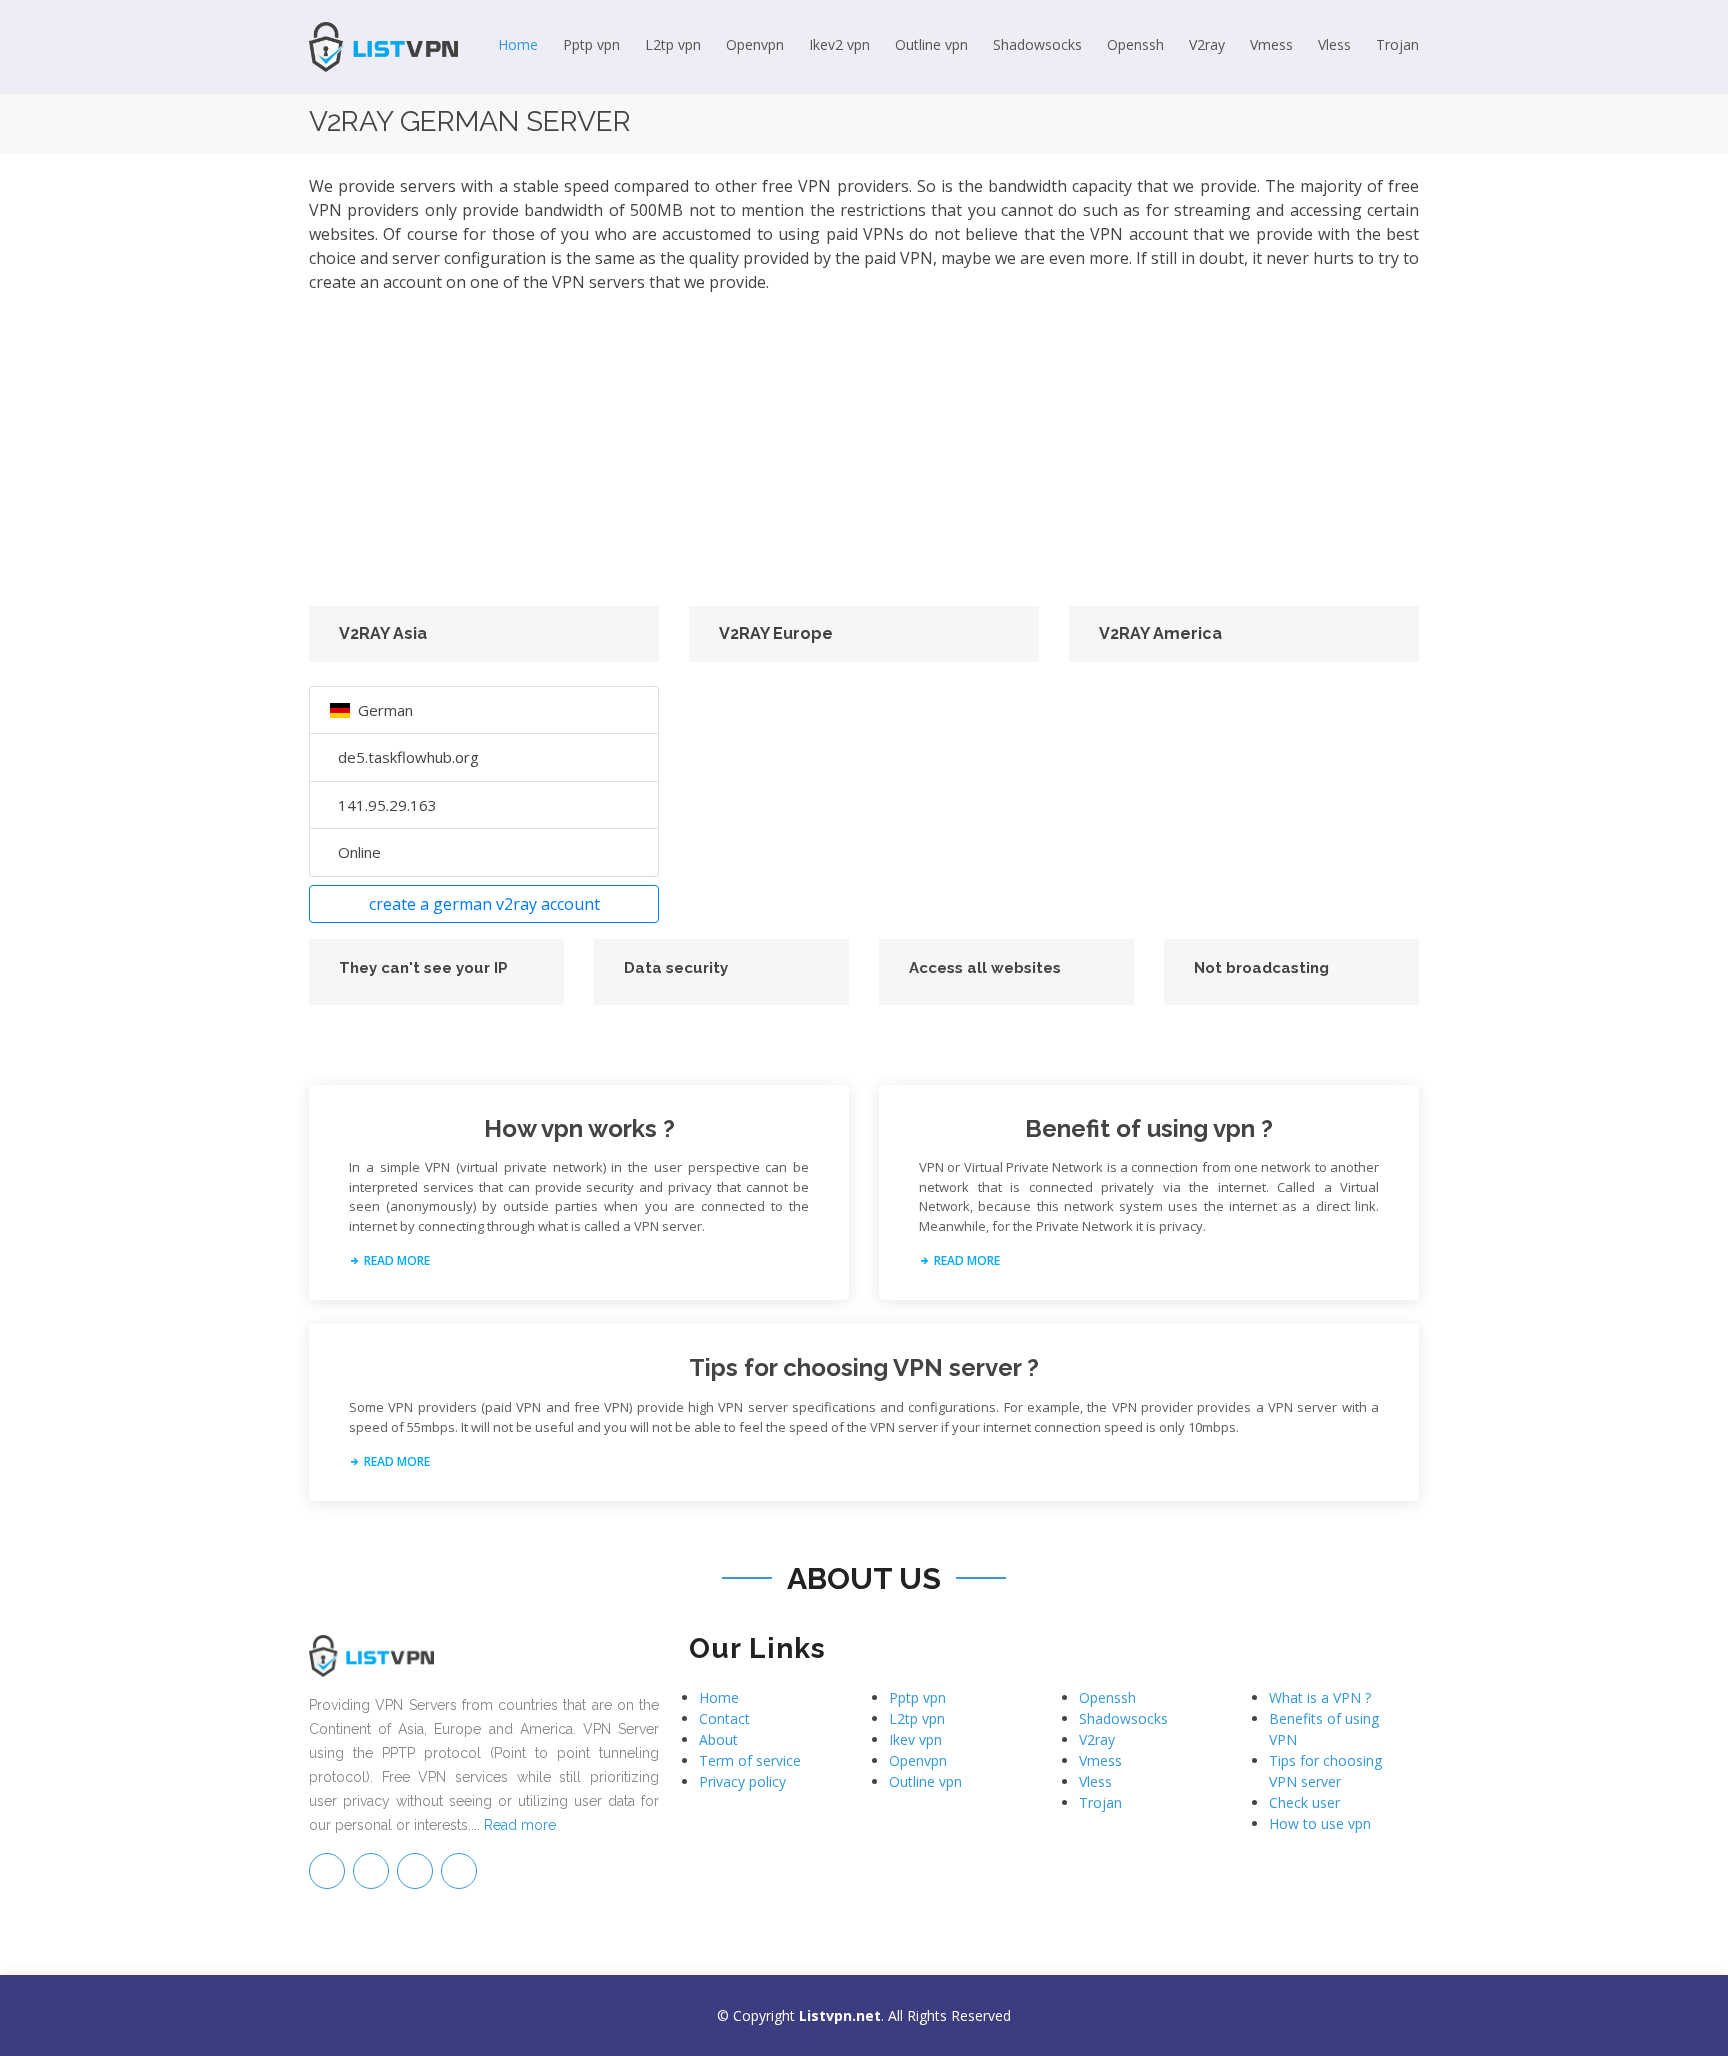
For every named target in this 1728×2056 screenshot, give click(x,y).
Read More (395, 1260)
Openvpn (755, 44)
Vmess (1271, 44)
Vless (1334, 44)
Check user (1304, 1802)
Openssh (1135, 44)
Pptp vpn (591, 44)
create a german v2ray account (484, 904)
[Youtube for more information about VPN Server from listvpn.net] (415, 1871)
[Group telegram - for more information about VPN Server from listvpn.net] (327, 1871)
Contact (724, 1718)
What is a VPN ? (1320, 1697)
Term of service (750, 1760)
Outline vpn (931, 44)
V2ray (1207, 44)
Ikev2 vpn (839, 44)
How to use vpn (1320, 1823)
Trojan (1397, 44)
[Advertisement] (864, 450)
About (718, 1739)
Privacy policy (742, 1781)
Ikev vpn (915, 1739)
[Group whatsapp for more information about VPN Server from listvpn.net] (459, 1871)
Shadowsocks (1037, 44)
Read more (520, 1825)
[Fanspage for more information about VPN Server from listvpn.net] (371, 1871)
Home (518, 44)
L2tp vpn (673, 44)
